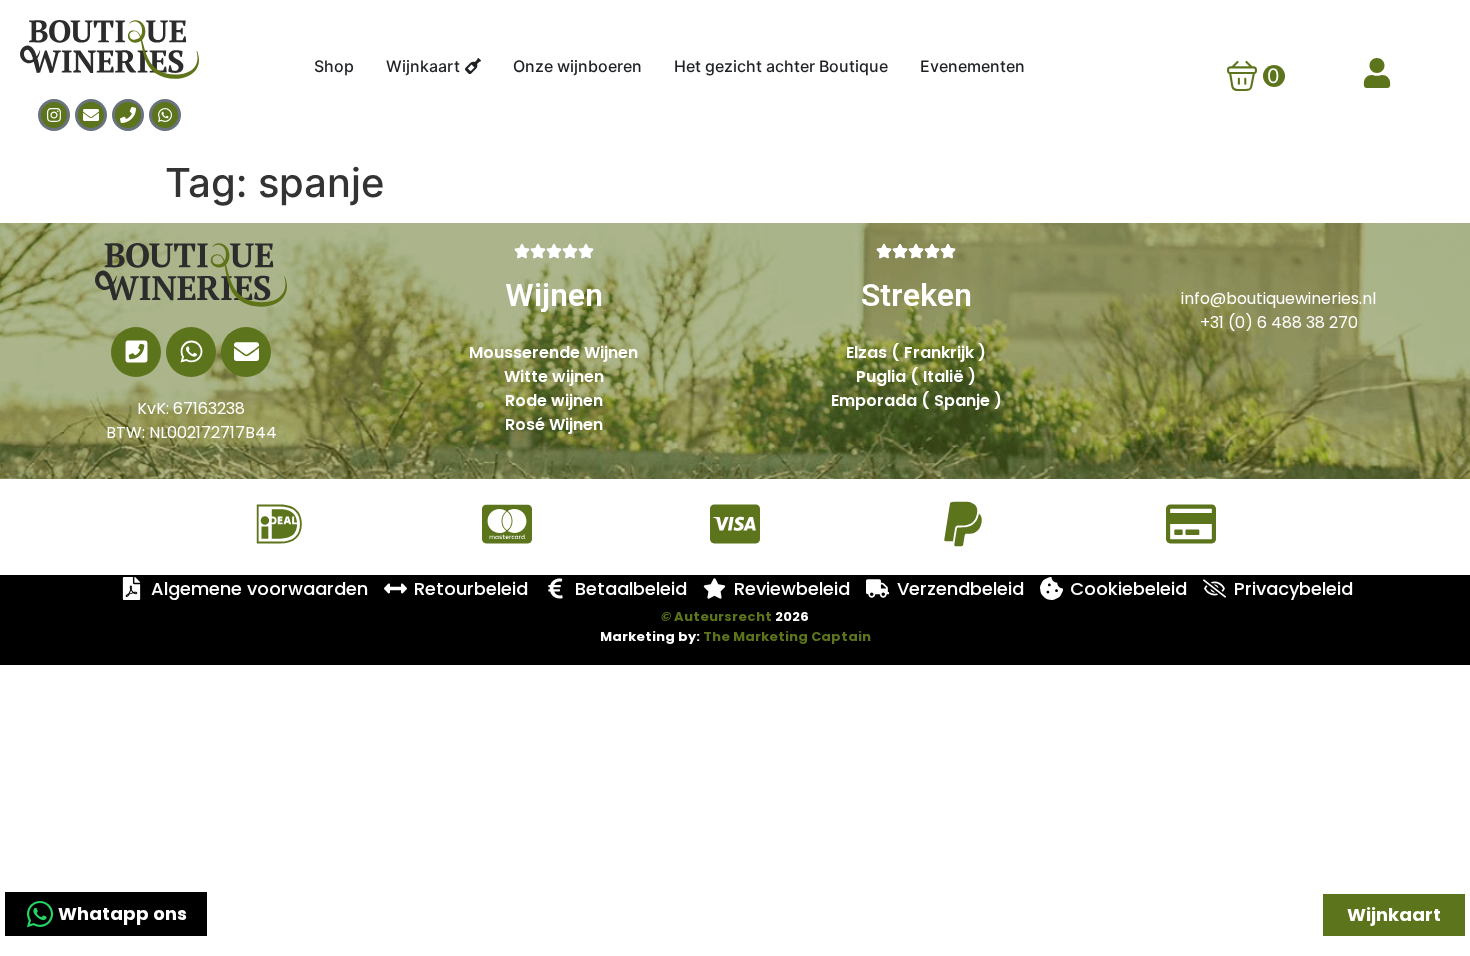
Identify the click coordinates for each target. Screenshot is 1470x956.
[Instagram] (54, 115)
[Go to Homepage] (191, 275)
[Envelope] (91, 115)
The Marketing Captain (787, 636)
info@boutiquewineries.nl (1278, 298)
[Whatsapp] (165, 115)
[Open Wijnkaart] (473, 66)
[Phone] (128, 115)
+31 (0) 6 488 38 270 (1279, 322)
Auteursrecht (716, 616)
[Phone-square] (136, 352)
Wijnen (554, 295)
